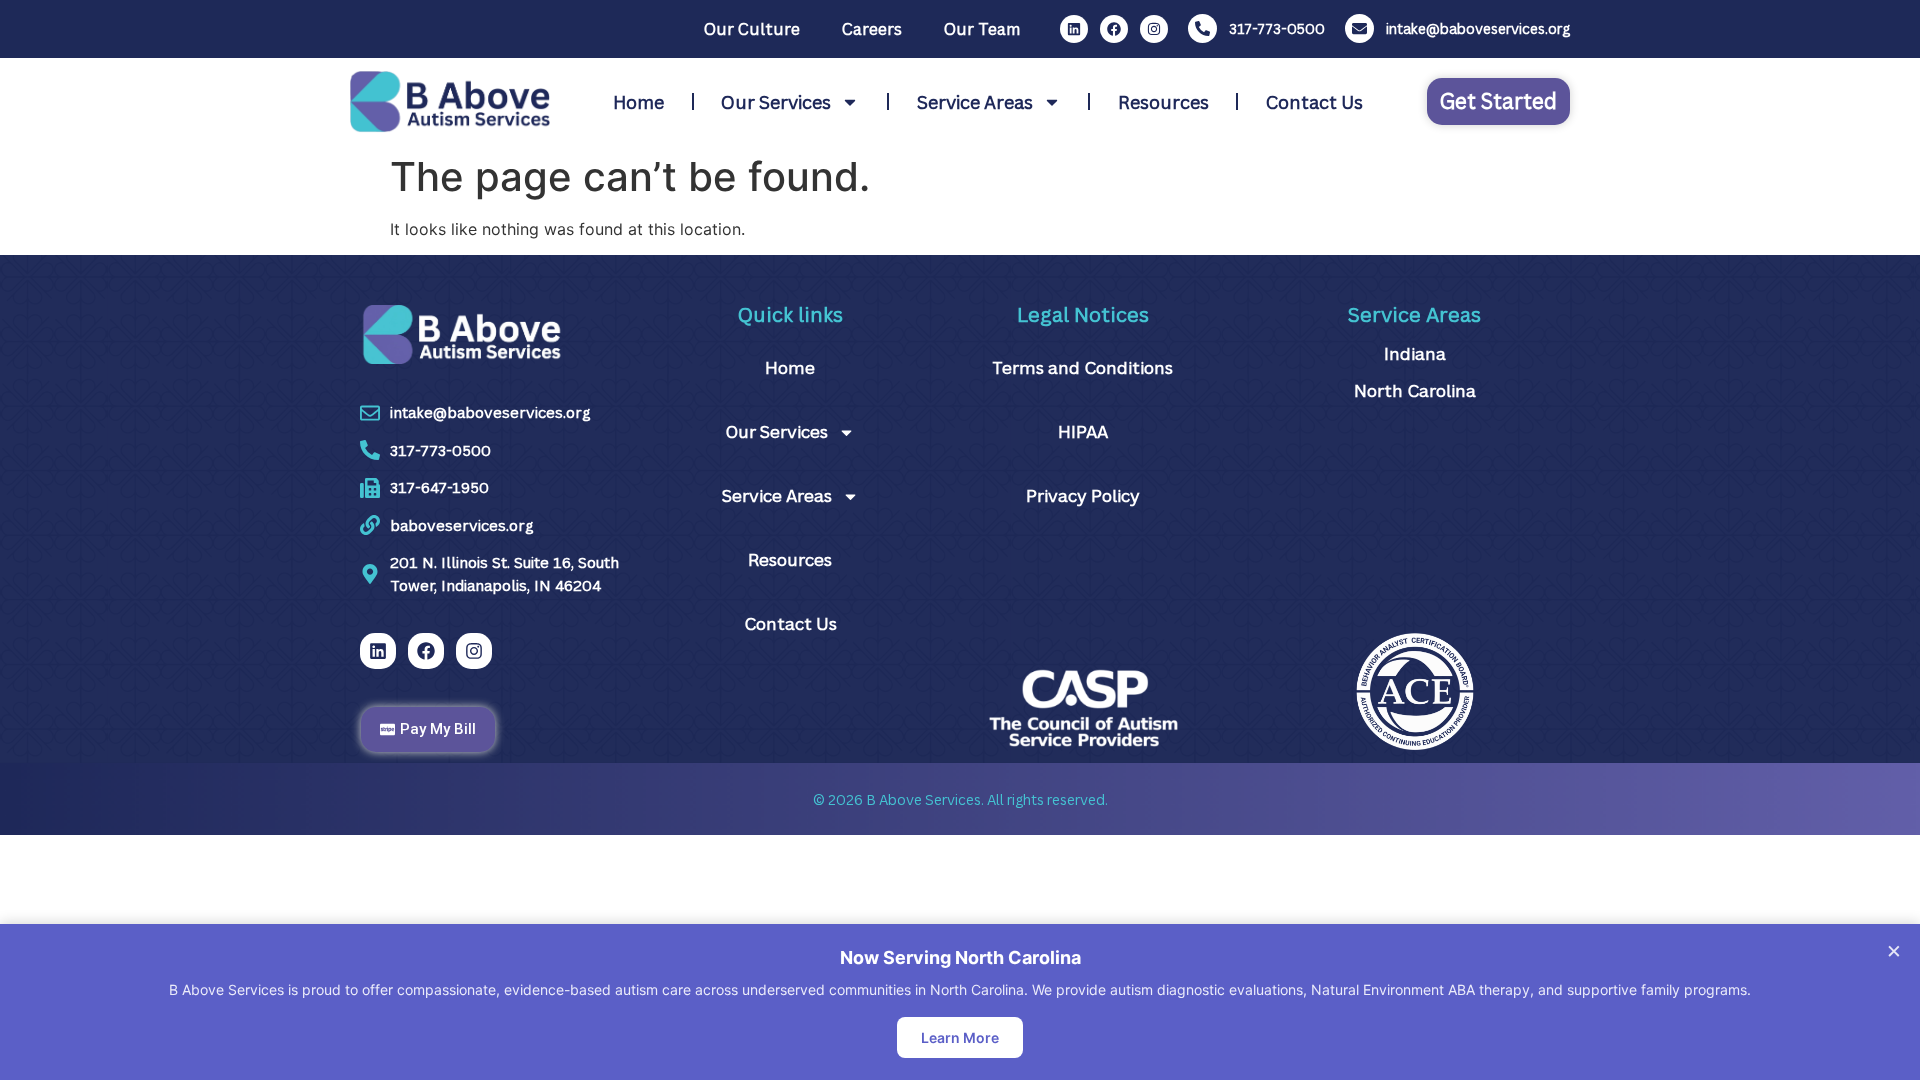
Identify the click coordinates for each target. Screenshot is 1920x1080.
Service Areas (975, 102)
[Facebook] (1114, 29)
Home (638, 102)
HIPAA (1083, 431)
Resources (1163, 102)
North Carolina (1415, 390)
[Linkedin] (1074, 29)
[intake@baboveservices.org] (1359, 28)
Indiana (1415, 353)
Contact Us (1314, 102)
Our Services (776, 102)
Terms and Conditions (1082, 367)
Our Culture (752, 29)
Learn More (960, 1037)
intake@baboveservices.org (1478, 28)
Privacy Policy (1083, 495)
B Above (894, 799)
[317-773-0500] (1202, 28)
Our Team (982, 29)
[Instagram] (1154, 29)
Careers (872, 29)
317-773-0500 (1277, 28)
